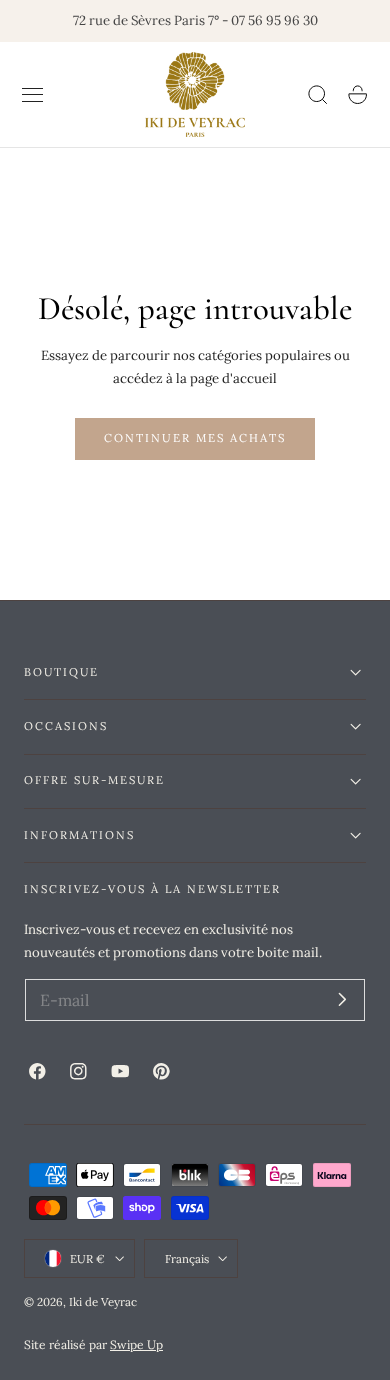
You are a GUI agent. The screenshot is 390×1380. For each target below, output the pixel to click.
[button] (33, 95)
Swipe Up (136, 1344)
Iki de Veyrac (103, 1301)
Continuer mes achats (195, 438)
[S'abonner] (342, 998)
